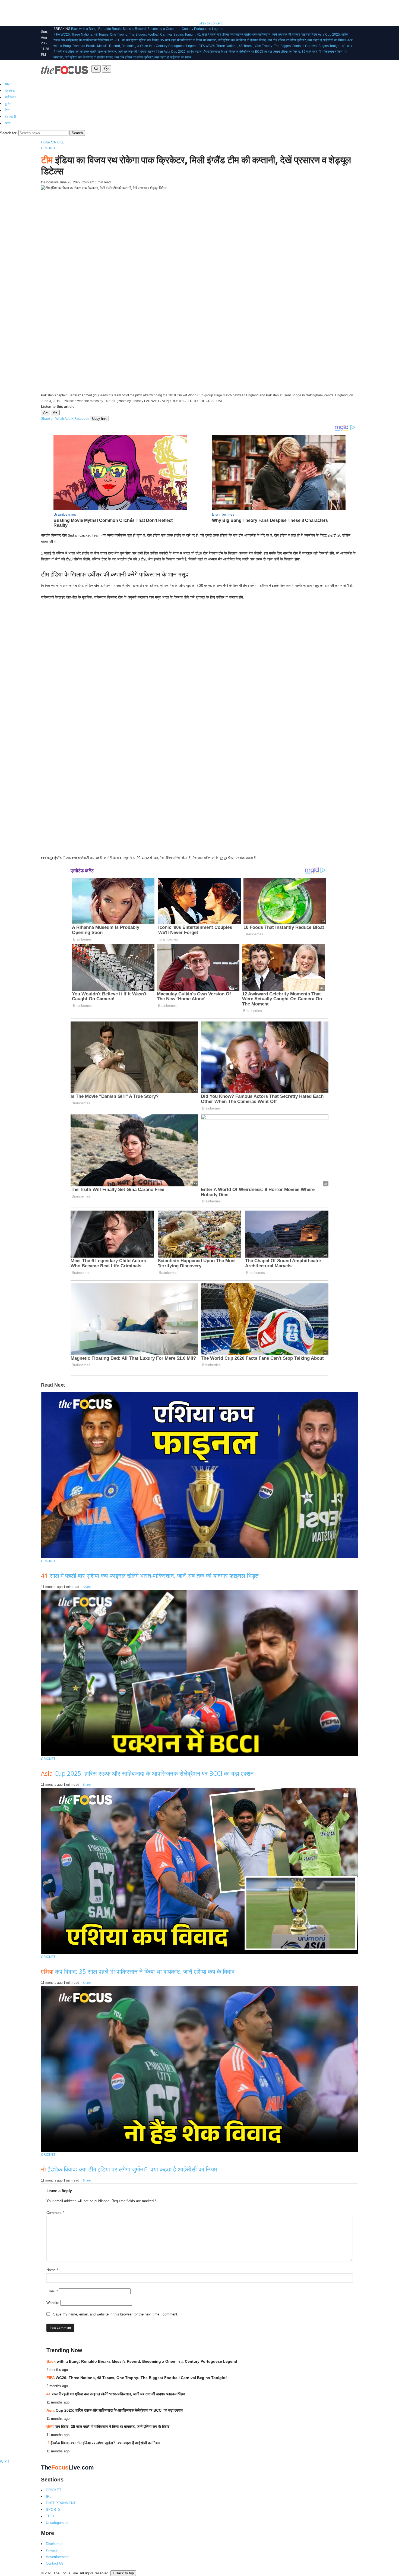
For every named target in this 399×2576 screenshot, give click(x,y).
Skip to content (211, 23)
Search (77, 133)
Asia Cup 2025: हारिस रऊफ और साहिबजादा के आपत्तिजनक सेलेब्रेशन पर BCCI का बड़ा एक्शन (222, 52)
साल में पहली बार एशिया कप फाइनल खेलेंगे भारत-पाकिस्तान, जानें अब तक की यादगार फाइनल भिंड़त (150, 1575)
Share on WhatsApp (56, 419)
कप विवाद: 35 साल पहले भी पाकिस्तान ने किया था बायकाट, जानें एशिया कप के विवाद (138, 1971)
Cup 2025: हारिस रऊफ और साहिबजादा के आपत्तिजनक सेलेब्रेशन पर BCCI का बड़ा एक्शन (147, 1773)
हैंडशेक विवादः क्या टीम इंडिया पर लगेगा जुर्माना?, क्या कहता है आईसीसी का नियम (129, 2169)
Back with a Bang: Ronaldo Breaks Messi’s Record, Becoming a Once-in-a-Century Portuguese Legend (147, 29)
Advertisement (57, 2557)
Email (52, 2291)
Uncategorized (57, 2523)
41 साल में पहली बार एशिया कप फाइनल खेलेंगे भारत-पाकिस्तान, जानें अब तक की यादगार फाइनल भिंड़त (257, 35)
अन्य (8, 123)
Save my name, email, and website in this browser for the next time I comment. (116, 2314)
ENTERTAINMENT (61, 2503)
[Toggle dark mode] (106, 69)
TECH (51, 2516)
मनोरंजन (10, 97)
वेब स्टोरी (10, 117)
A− (45, 413)
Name (52, 2270)
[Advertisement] (99, 12)
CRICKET (59, 142)
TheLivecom (67, 2467)
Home (45, 142)
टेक (7, 110)
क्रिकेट (10, 91)
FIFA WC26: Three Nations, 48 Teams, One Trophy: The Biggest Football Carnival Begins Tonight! (125, 35)
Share (87, 1587)
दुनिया (9, 104)
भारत (8, 84)
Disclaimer (54, 2544)
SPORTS (53, 2510)
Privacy (52, 2550)
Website (53, 2303)
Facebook (82, 419)
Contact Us (55, 2563)
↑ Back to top (123, 2573)
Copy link (99, 419)
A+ (55, 413)
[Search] (96, 69)
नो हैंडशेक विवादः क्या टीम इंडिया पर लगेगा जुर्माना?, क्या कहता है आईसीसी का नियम (296, 40)
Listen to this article (58, 407)
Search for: (9, 133)
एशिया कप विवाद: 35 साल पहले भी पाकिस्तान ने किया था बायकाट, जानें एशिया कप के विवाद (193, 40)
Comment (55, 2213)
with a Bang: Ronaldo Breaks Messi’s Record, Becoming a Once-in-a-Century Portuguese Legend (142, 2361)
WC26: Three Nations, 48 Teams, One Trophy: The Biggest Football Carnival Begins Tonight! (137, 2378)
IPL (49, 2497)
